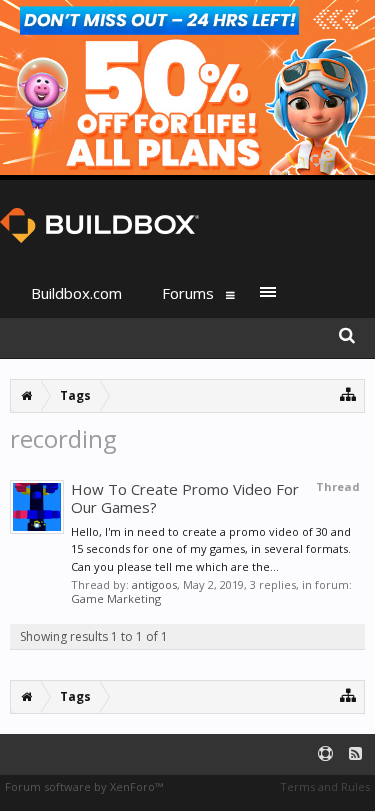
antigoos (154, 584)
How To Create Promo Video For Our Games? (185, 498)
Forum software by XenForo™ (84, 786)
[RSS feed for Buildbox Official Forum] (355, 754)
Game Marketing (116, 598)
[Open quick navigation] (348, 393)
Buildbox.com (76, 293)
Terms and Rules (325, 786)
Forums (188, 293)
